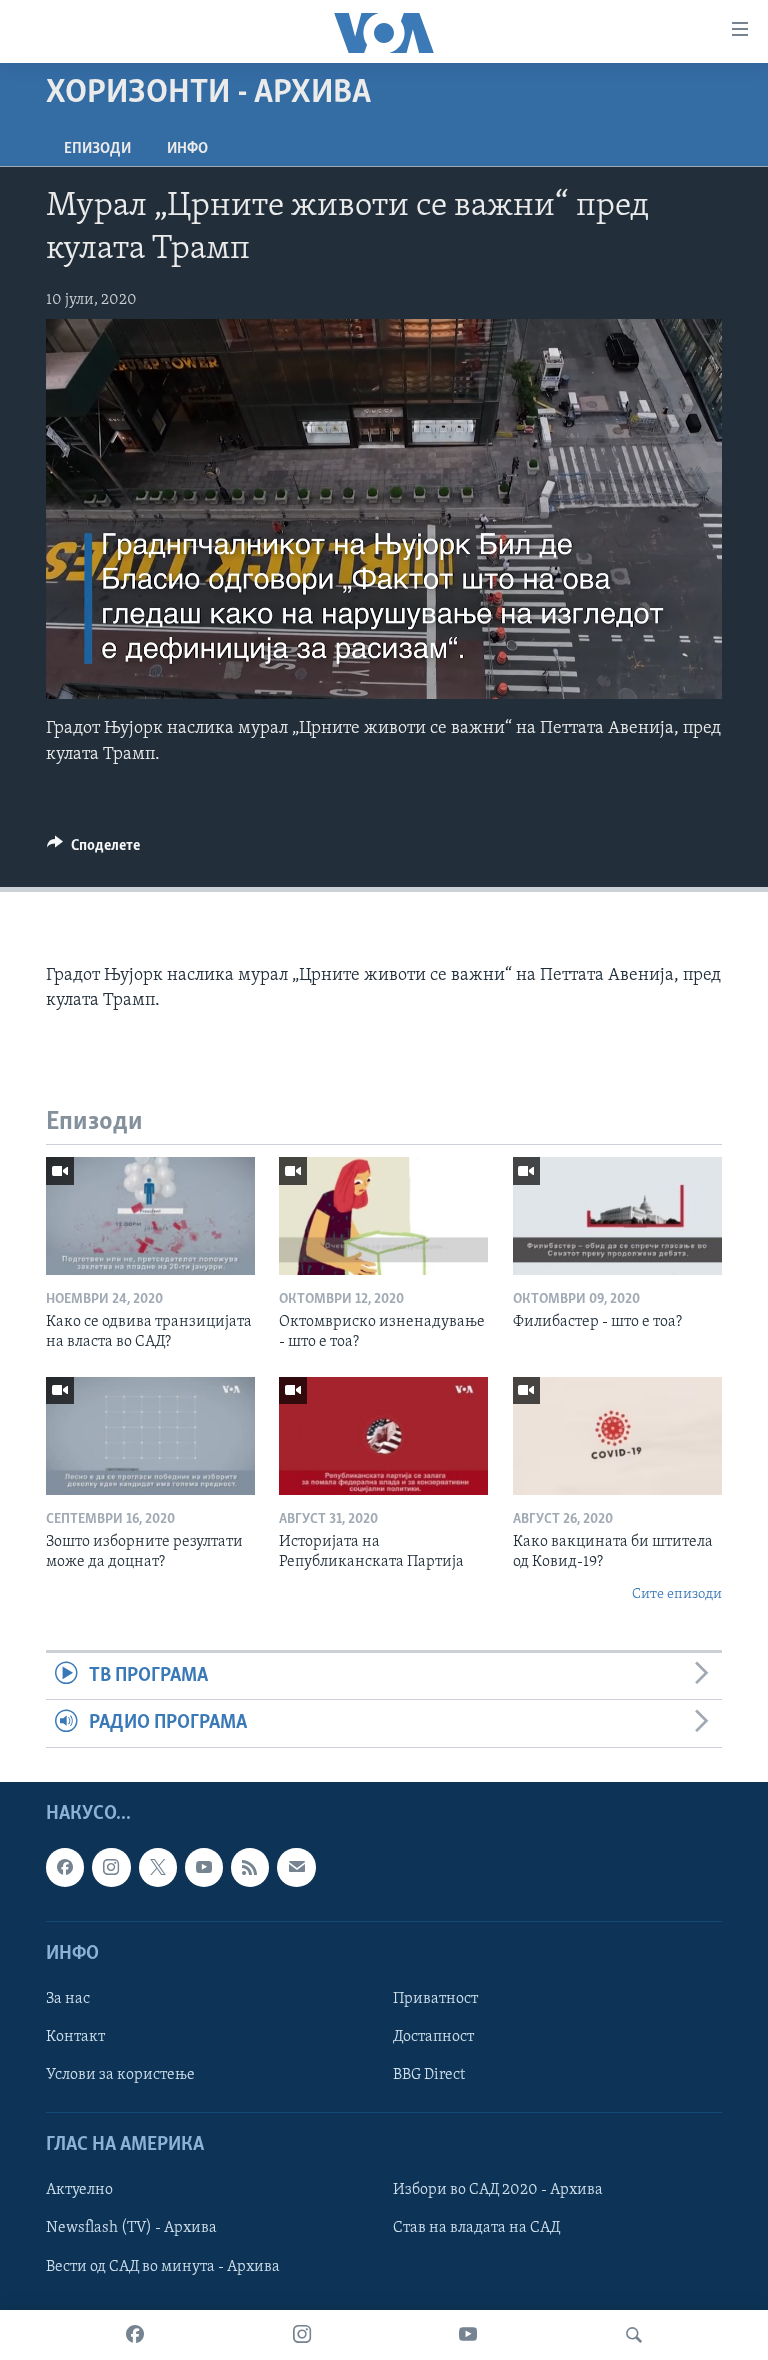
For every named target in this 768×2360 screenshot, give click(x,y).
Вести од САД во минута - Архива (163, 2266)
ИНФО (187, 149)
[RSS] (250, 1867)
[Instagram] (302, 2335)
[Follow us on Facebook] (65, 1867)
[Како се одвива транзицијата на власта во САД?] (150, 1216)
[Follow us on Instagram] (111, 1867)
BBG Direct (429, 2075)
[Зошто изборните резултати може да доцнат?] (150, 1436)
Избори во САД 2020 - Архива (498, 2190)
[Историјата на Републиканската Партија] (383, 1436)
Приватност (435, 1999)
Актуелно (79, 2190)
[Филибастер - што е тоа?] (617, 1216)
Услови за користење (120, 2075)
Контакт (75, 2037)
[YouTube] (468, 2335)
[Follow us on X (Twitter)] (158, 1867)
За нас (68, 1999)
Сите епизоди (677, 1594)
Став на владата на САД (476, 2228)
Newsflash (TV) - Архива (131, 2228)
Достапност (433, 2037)
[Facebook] (135, 2335)
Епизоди (97, 149)
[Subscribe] (296, 1867)
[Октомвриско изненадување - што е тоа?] (383, 1216)
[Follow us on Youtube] (204, 1867)
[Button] (93, 850)
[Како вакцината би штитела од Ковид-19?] (617, 1436)
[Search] (634, 2335)
